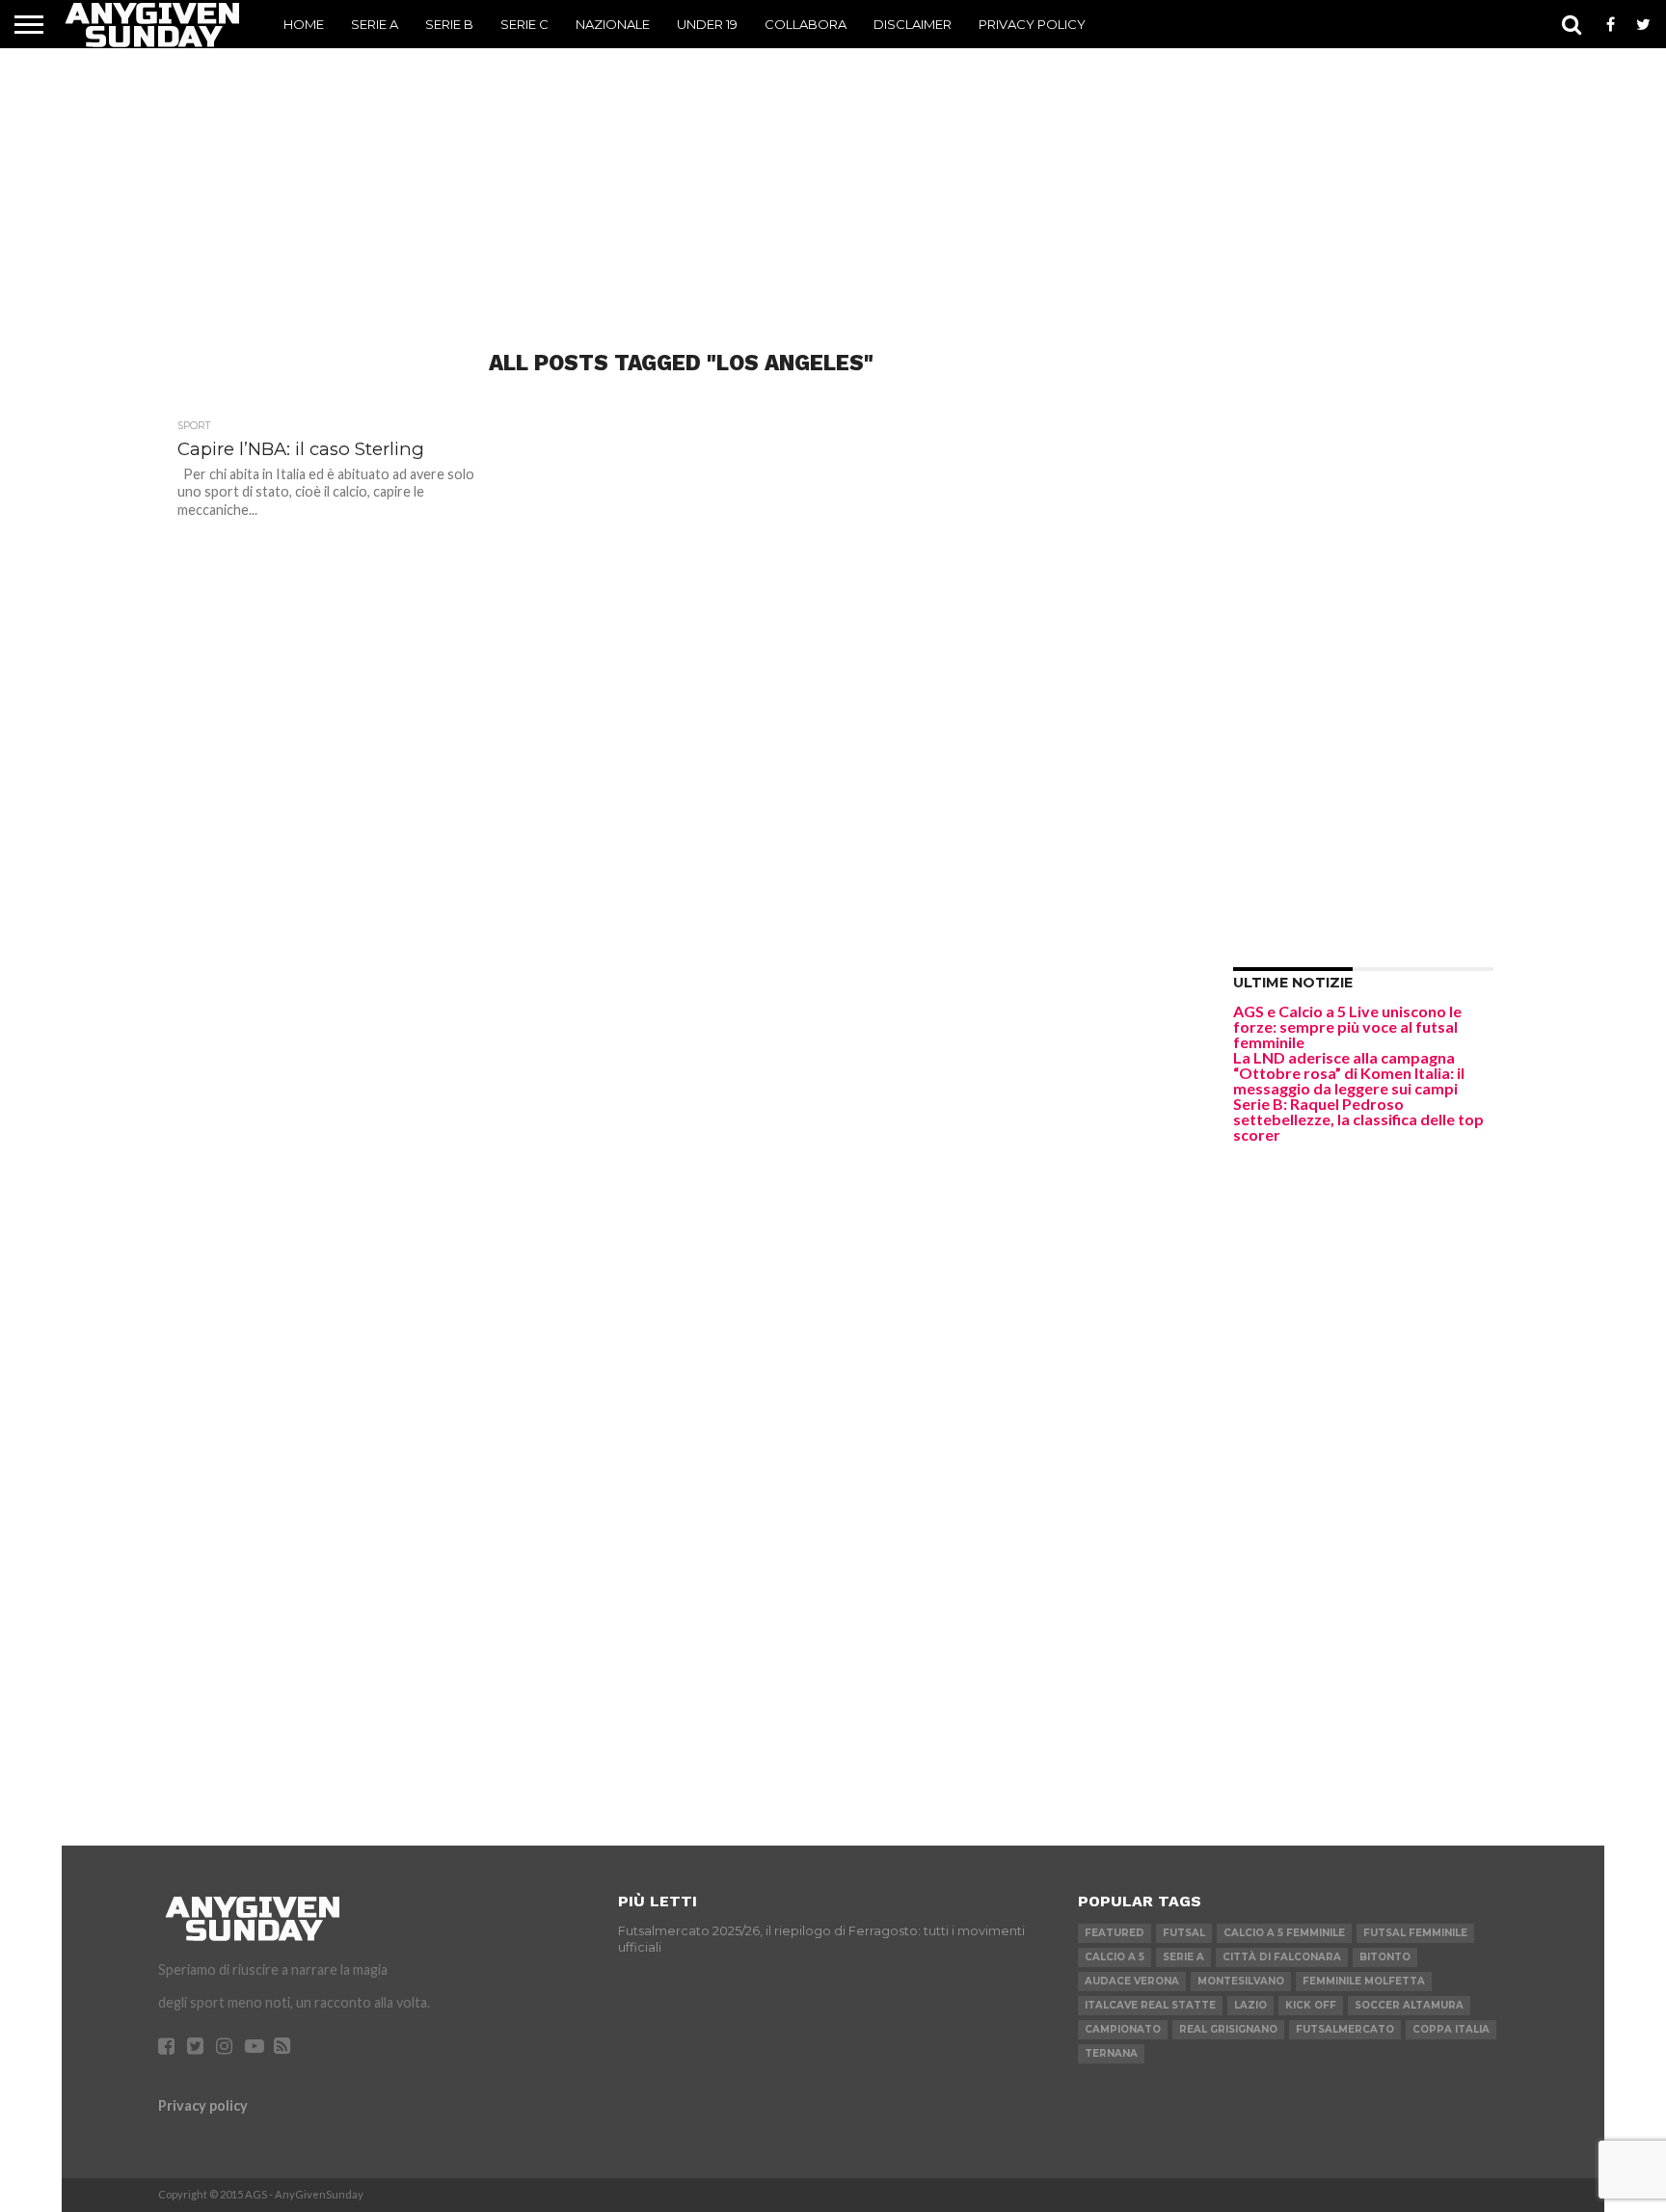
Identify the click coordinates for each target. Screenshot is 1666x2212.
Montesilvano (1241, 1981)
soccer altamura (1409, 2005)
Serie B (449, 24)
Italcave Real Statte (1150, 2005)
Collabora (806, 24)
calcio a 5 (1115, 1957)
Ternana (1111, 2053)
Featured (1115, 1933)
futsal (1184, 1933)
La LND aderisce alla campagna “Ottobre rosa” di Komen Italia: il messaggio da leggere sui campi (1349, 1073)
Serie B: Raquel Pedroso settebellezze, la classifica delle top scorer (1358, 1119)
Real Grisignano (1228, 2029)
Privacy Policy (1032, 24)
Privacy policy (203, 2105)
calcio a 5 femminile (1284, 1933)
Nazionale (613, 24)
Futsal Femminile (1415, 1933)
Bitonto (1385, 1957)
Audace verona (1132, 1981)
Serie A (375, 24)
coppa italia (1451, 2029)
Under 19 (707, 24)
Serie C (524, 24)
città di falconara (1282, 1957)
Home (304, 24)
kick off (1311, 2005)
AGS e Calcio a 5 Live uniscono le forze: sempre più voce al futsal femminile (1347, 1026)
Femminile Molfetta (1364, 1981)
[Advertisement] (833, 169)
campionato (1123, 2029)
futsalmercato (1345, 2029)
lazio (1250, 2005)
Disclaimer (913, 24)
